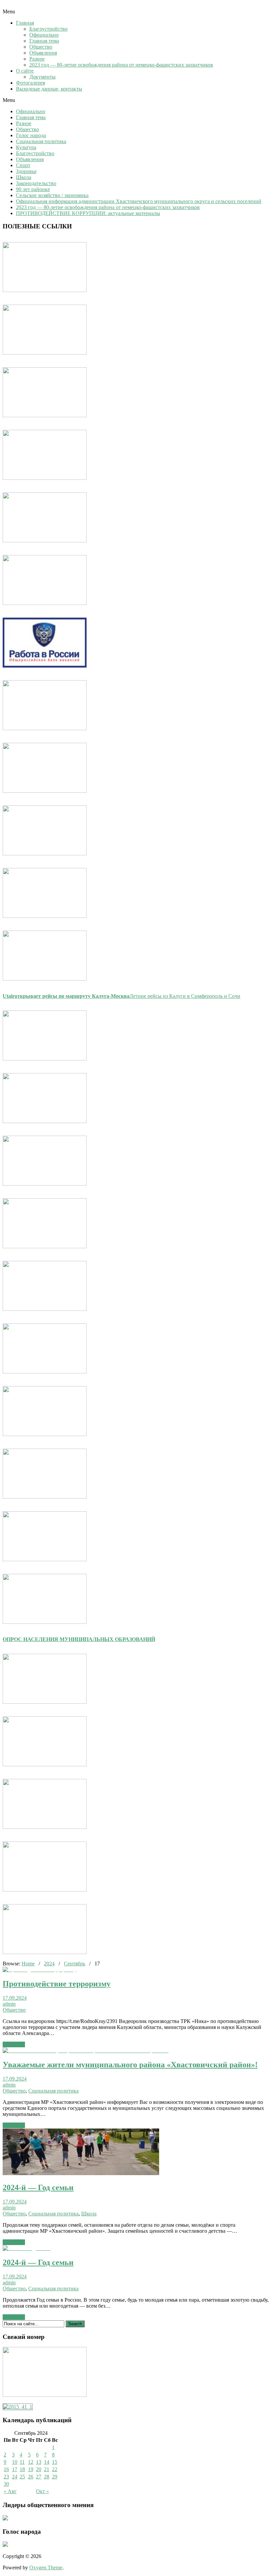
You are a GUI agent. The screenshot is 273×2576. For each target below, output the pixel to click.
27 (39, 2477)
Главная (25, 23)
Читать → (14, 2044)
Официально (44, 35)
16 (6, 2469)
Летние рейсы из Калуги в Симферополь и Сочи (122, 996)
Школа (24, 177)
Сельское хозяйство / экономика (52, 195)
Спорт (23, 165)
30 (6, 2484)
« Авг (10, 2491)
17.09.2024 (15, 1998)
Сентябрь (75, 1964)
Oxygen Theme (46, 2568)
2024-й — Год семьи (38, 2187)
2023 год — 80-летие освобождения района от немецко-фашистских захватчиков (121, 65)
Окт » (42, 2491)
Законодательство (36, 183)
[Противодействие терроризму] (39, 1970)
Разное (37, 59)
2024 (49, 1964)
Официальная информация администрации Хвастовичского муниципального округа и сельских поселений (139, 201)
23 (6, 2477)
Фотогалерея (30, 83)
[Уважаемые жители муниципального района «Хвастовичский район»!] (86, 2050)
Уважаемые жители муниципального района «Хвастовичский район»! (130, 2065)
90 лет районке (33, 189)
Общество (41, 47)
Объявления (43, 53)
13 (39, 2462)
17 (15, 2469)
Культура (26, 147)
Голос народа (31, 135)
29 (55, 2477)
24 (15, 2477)
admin (9, 2004)
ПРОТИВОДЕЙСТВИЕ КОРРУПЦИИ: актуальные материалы (88, 213)
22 (55, 2469)
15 (55, 2462)
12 (31, 2462)
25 (22, 2477)
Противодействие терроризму (57, 1984)
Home (28, 1964)
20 (39, 2469)
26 (31, 2477)
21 (47, 2469)
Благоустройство (48, 29)
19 (31, 2469)
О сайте (25, 71)
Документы (42, 77)
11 (22, 2462)
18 (22, 2469)
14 (47, 2462)
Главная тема (44, 41)
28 (47, 2477)
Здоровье (26, 171)
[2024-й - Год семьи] (81, 2173)
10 (15, 2462)
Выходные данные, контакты (49, 89)
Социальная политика (41, 141)
